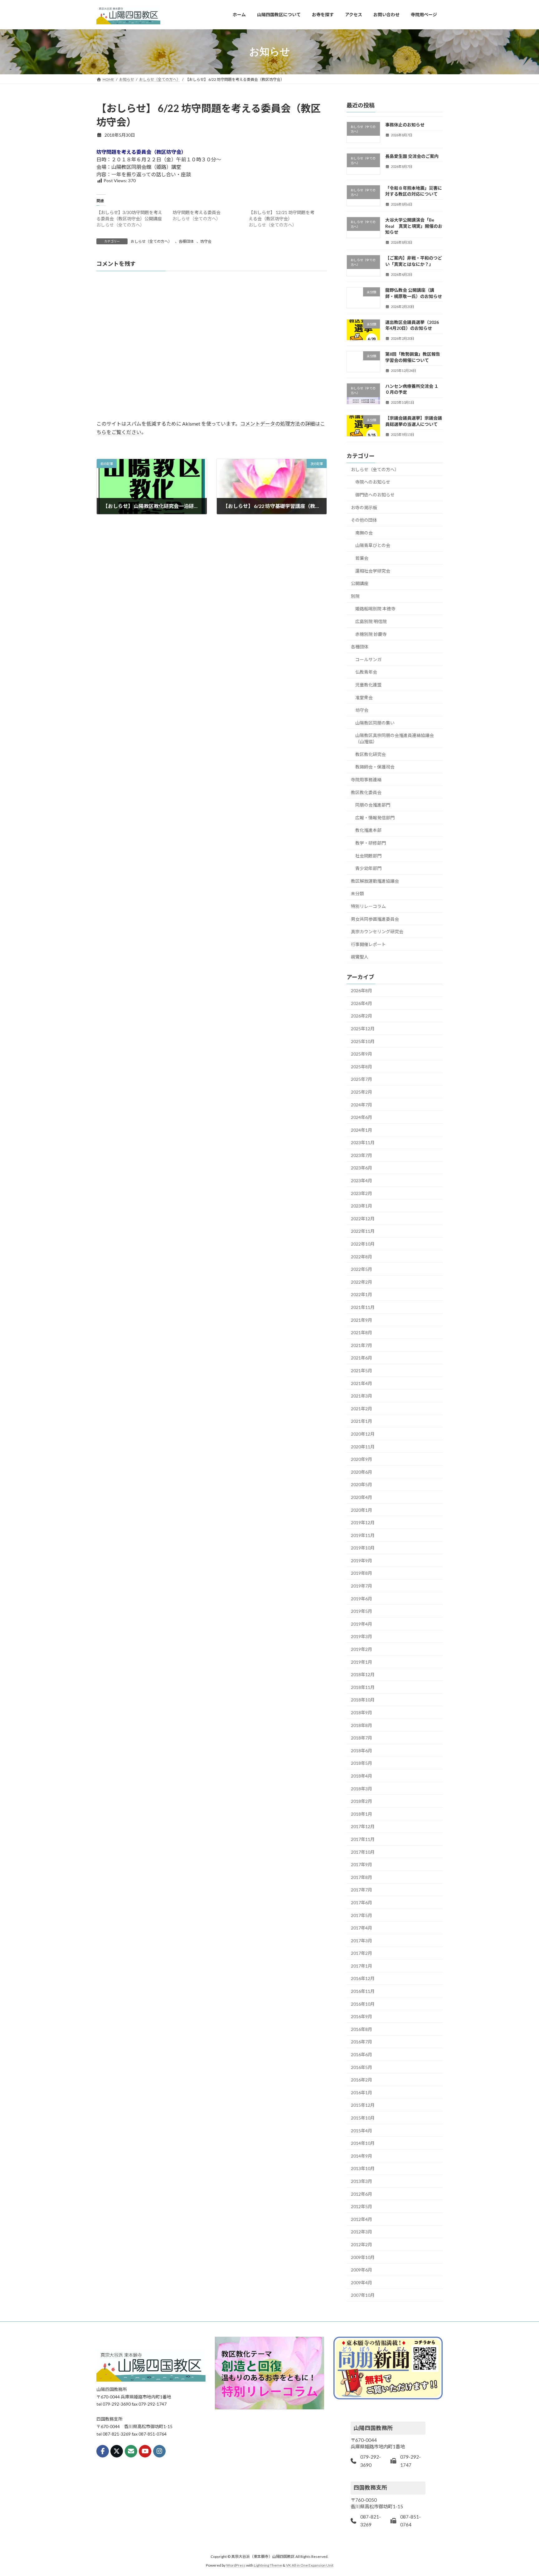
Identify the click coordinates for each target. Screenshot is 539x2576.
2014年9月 (362, 2156)
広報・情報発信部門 (375, 817)
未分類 (357, 893)
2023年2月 (362, 1193)
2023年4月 (362, 1181)
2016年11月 (363, 1991)
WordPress (236, 2565)
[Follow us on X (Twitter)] (117, 2451)
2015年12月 (363, 2105)
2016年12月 (363, 1978)
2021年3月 (362, 1396)
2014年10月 (363, 2143)
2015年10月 (363, 2118)
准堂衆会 (364, 697)
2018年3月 (362, 1788)
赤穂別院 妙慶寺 (371, 634)
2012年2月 (362, 2244)
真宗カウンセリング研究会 (377, 932)
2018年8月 (362, 1725)
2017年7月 (362, 1890)
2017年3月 (362, 1940)
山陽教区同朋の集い (375, 722)
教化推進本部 (368, 830)
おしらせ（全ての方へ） (151, 241)
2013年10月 (363, 2168)
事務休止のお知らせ (405, 125)
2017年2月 (362, 1953)
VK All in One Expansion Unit (310, 2565)
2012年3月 (362, 2232)
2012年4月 (362, 2219)
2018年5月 (362, 1763)
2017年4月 (362, 1928)
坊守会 (206, 241)
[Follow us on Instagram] (159, 2451)
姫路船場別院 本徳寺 (375, 609)
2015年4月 (362, 2130)
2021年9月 (362, 1320)
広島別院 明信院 (371, 621)
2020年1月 (362, 1510)
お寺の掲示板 (364, 507)
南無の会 (364, 532)
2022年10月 (363, 1244)
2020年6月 (362, 1472)
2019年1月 (362, 1662)
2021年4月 (362, 1383)
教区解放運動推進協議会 (375, 881)
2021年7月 (362, 1345)
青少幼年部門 (368, 868)
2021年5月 (362, 1371)
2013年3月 (362, 2181)
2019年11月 (363, 1535)
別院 (355, 596)
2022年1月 (362, 1294)
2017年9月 (362, 1864)
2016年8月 (362, 2029)
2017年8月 (362, 1877)
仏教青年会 (366, 672)
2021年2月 (362, 1408)
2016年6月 (362, 2054)
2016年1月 (362, 2092)
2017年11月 (363, 1839)
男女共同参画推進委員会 (375, 919)
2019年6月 (362, 1598)
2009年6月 (362, 2270)
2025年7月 (362, 1079)
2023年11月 (363, 1142)
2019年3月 (362, 1636)
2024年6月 (362, 1117)
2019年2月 (362, 1649)
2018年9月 (362, 1712)
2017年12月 (363, 1826)
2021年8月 (362, 1332)
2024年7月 (362, 1104)
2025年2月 (362, 1092)
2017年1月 (362, 1966)
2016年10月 (363, 2004)
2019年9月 (362, 1560)
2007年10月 (363, 2295)
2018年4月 (362, 1776)
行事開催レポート (368, 944)
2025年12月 (363, 1029)
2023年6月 (362, 1168)
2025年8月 (362, 1066)
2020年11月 (363, 1446)
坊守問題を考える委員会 (197, 212)
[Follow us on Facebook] (103, 2451)
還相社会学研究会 (373, 571)
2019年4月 (362, 1624)
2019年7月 (362, 1586)
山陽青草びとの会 (373, 545)
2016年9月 (362, 2016)
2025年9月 (362, 1054)
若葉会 (362, 558)
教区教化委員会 (366, 792)
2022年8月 (362, 1256)
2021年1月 (362, 1421)
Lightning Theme (268, 2565)
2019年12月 (363, 1522)
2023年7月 (362, 1155)
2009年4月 (362, 2282)
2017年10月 (363, 1852)
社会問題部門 (368, 855)
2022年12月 (363, 1218)
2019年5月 (362, 1611)
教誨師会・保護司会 (375, 767)
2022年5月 (362, 1269)
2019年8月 (362, 1573)
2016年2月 (362, 2080)
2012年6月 (362, 2194)
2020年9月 (362, 1459)
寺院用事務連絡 (366, 780)
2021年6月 (362, 1358)
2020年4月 (362, 1497)
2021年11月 (363, 1307)
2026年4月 (362, 1003)
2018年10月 (363, 1700)
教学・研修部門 (371, 843)
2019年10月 (363, 1548)
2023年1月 (362, 1206)
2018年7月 (362, 1738)
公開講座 (360, 583)
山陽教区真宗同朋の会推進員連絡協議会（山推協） (395, 738)
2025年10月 (363, 1041)
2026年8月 (362, 990)
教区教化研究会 (371, 754)
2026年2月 (362, 1016)
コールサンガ (368, 659)
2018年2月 (362, 1801)
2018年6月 (362, 1750)
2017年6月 (362, 1903)
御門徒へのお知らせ (375, 495)
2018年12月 (363, 1674)
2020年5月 (362, 1484)
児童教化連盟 (368, 684)
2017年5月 (362, 1915)
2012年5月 (362, 2206)
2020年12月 (363, 1434)
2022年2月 (362, 1282)
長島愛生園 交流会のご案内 (412, 156)
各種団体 (186, 241)
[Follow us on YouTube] (145, 2451)
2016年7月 (362, 2042)
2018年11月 (363, 1687)
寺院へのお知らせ (373, 482)
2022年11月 (363, 1231)
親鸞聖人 (360, 957)
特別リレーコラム (368, 906)
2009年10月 (363, 2257)
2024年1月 (362, 1130)
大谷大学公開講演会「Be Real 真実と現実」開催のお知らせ (414, 226)
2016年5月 (362, 2067)
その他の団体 (364, 520)
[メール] (131, 2451)
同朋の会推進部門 (373, 805)
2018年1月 (362, 1814)
